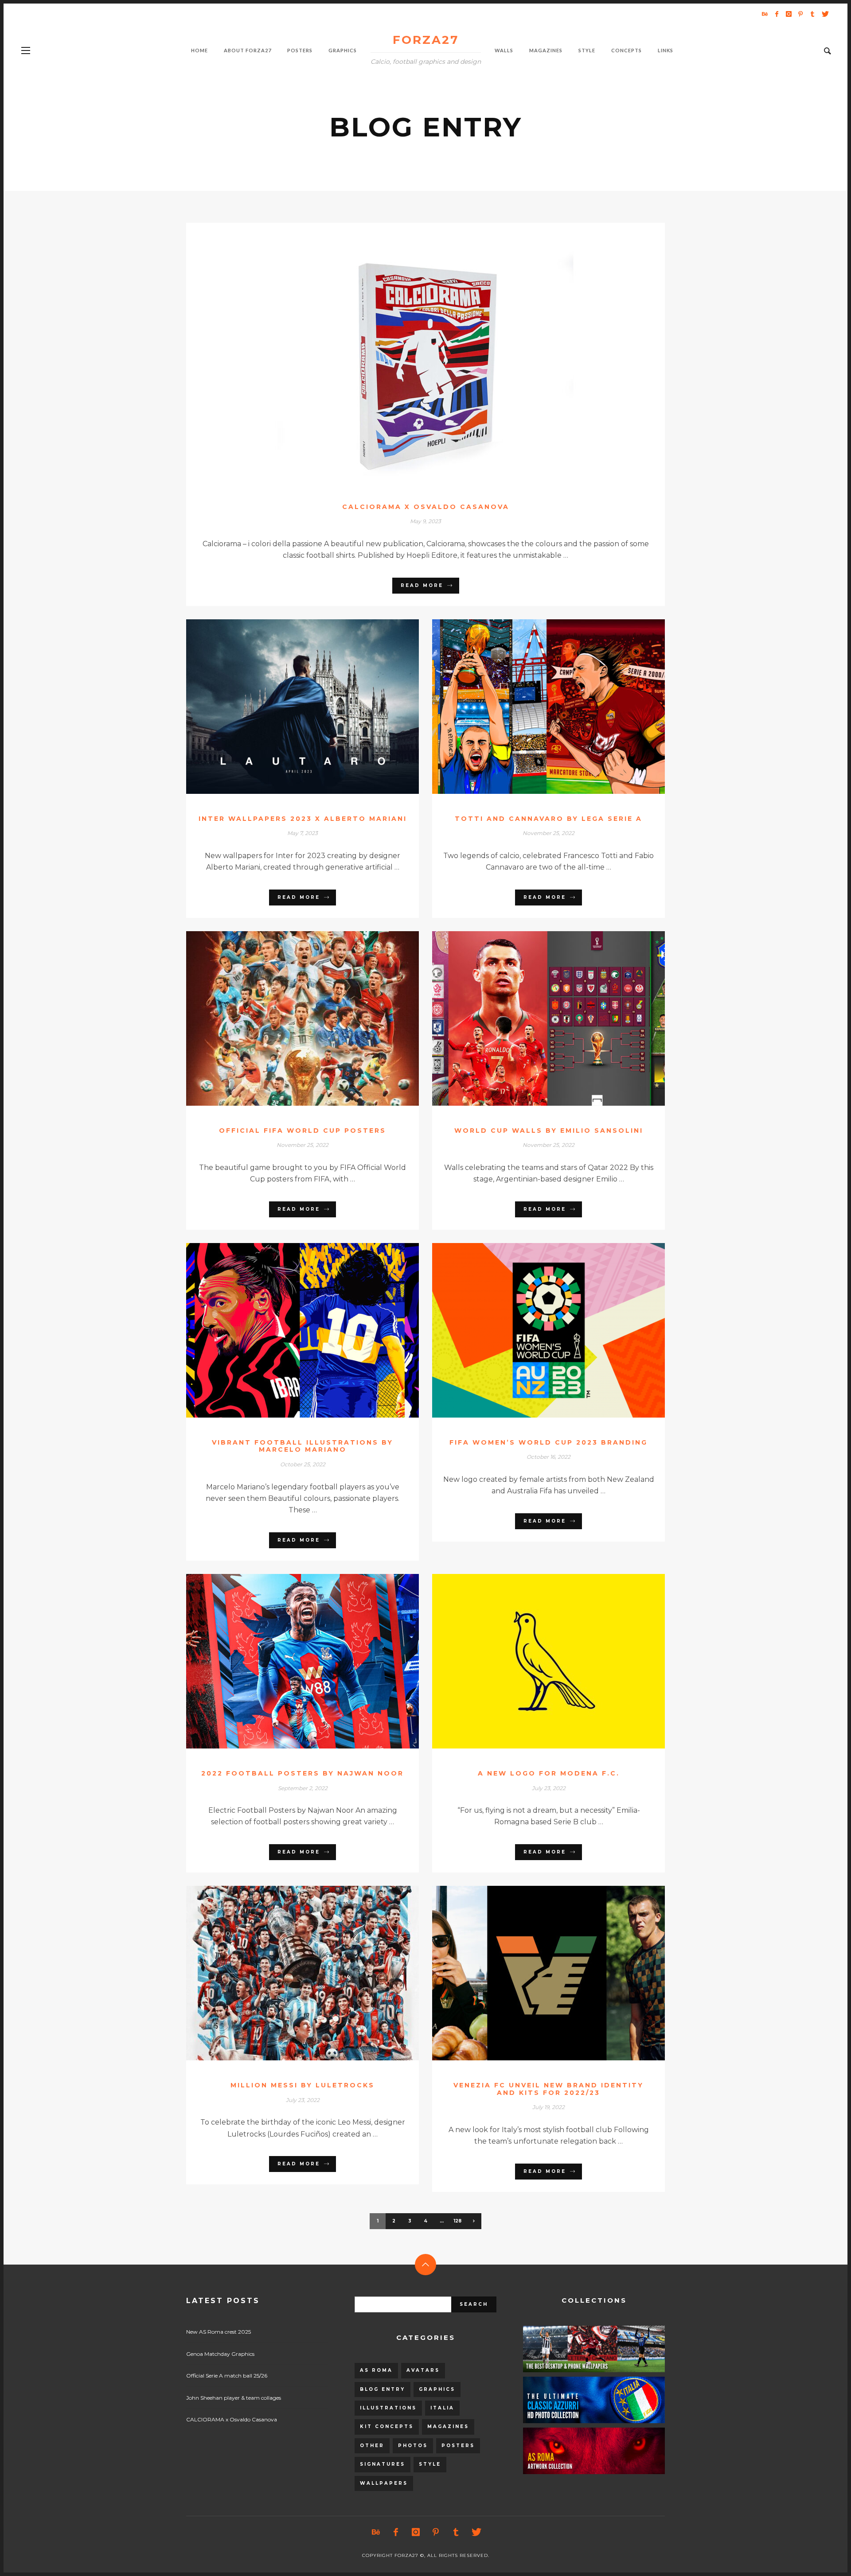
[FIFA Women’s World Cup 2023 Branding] (535, 1330)
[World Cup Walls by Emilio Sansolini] (535, 1018)
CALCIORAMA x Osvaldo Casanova (426, 507)
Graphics (437, 2389)
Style (430, 2464)
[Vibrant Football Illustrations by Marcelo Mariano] (289, 1330)
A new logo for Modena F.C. (549, 1773)
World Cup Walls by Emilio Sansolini (549, 1131)
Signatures (383, 2464)
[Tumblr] (812, 14)
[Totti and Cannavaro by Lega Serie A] (535, 707)
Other (372, 2446)
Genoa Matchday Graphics (220, 2354)
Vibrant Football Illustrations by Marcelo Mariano (303, 1446)
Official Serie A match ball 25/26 (227, 2376)
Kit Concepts (387, 2426)
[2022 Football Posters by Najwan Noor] (289, 1661)
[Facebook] (777, 14)
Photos (413, 2446)
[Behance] (765, 14)
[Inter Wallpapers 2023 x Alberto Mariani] (289, 707)
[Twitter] (824, 14)
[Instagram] (789, 14)
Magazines (448, 2426)
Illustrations (388, 2408)
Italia (442, 2408)
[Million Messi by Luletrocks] (289, 1973)
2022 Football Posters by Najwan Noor (303, 1773)
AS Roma (376, 2370)
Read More (422, 585)
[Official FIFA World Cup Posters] (289, 1018)
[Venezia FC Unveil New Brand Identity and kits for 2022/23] (535, 1973)
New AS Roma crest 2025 (219, 2332)
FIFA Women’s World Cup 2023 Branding (548, 1442)
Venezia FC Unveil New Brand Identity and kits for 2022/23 (548, 2089)
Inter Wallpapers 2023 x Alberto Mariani (303, 819)
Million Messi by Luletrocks (303, 2085)
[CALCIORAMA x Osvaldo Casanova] (411, 352)
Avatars (423, 2370)
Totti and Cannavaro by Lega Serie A (548, 819)
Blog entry (383, 2389)
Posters (458, 2446)
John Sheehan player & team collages (234, 2398)
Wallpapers (384, 2483)
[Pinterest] (800, 14)
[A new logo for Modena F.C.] (535, 1661)
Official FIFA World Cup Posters (303, 1131)
